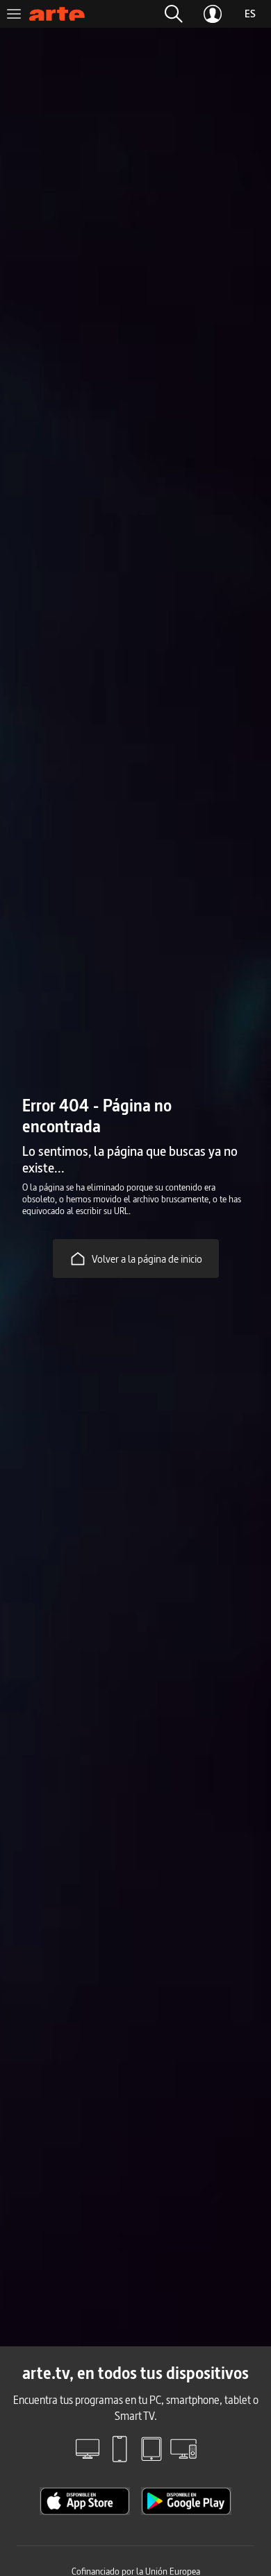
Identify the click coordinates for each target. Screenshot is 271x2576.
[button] (174, 14)
